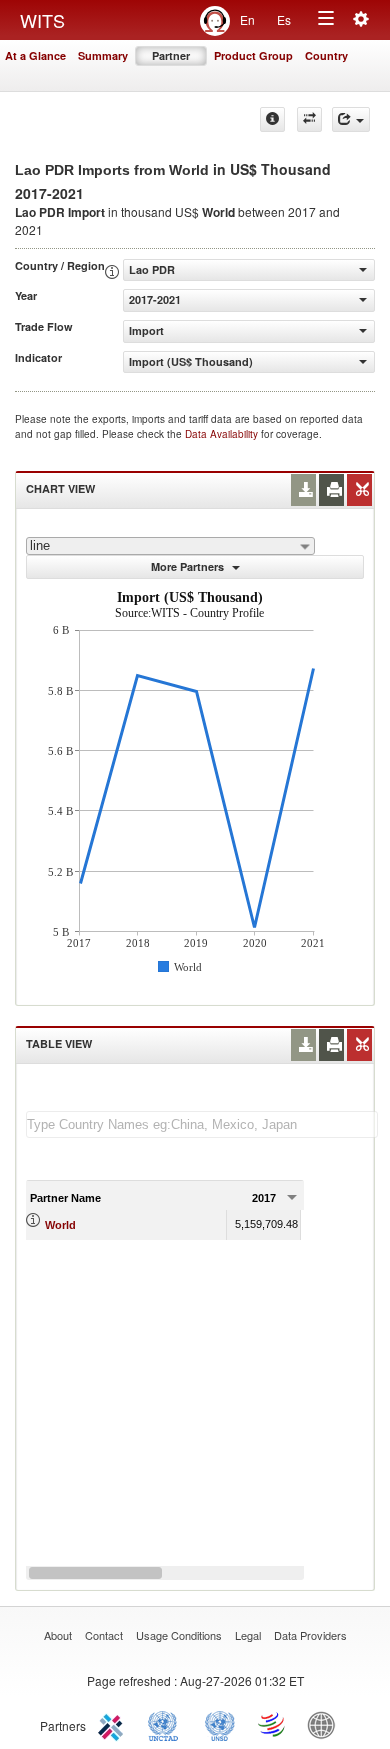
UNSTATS (220, 1724)
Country (326, 55)
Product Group (253, 55)
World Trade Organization (273, 1724)
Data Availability (223, 434)
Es (284, 19)
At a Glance (35, 55)
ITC (114, 1724)
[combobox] (170, 546)
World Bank (326, 1724)
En (247, 19)
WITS (42, 20)
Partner (171, 55)
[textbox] (202, 1124)
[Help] (272, 119)
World (60, 1225)
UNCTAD (167, 1724)
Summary (103, 55)
